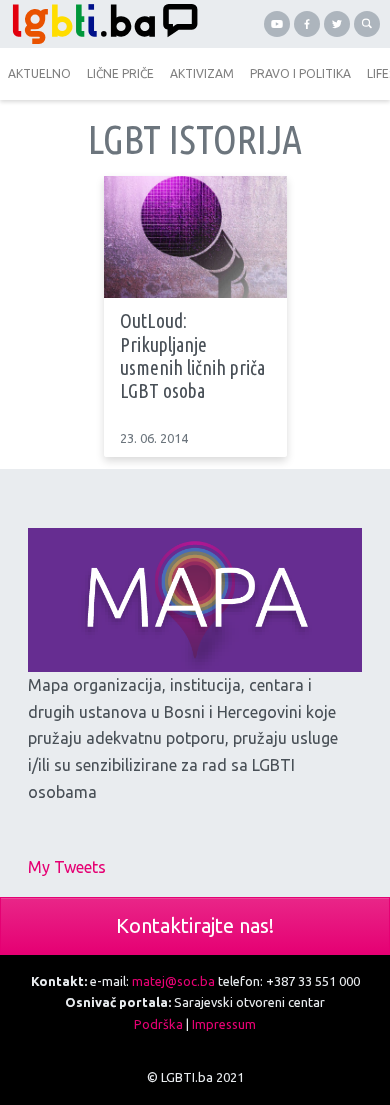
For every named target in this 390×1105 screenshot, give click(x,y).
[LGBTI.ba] (100, 24)
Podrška (158, 1024)
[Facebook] (307, 24)
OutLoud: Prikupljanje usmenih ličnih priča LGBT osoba (192, 356)
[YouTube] (277, 24)
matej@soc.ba (173, 981)
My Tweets (67, 867)
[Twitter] (337, 24)
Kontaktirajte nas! (195, 925)
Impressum (224, 1024)
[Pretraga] (367, 24)
